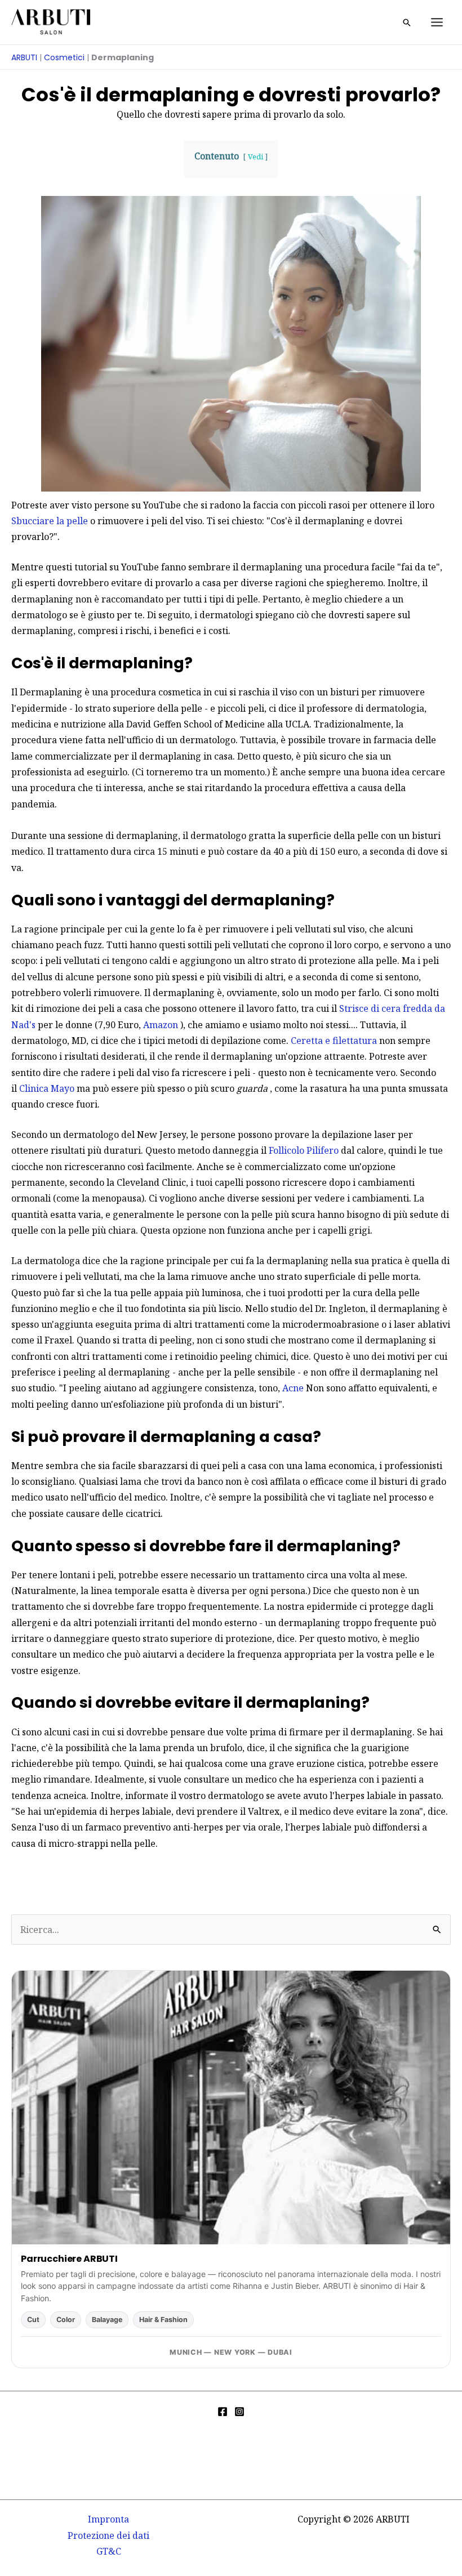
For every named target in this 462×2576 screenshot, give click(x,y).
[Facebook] (223, 2412)
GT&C (109, 2551)
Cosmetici (64, 57)
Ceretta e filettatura (334, 1041)
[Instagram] (239, 2412)
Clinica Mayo (47, 1088)
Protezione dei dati (108, 2535)
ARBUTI (24, 57)
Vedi (256, 157)
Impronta (108, 2519)
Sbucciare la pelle (50, 521)
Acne (293, 1388)
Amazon (161, 1025)
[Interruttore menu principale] (437, 22)
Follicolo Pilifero (304, 1150)
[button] (407, 23)
